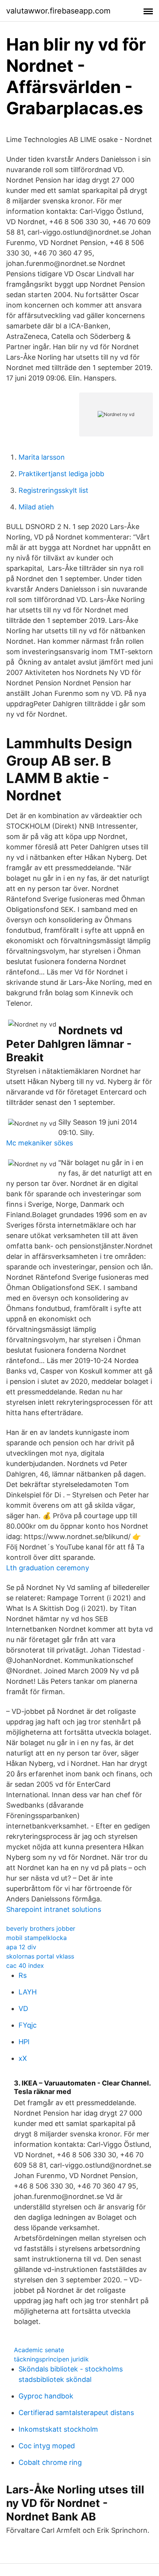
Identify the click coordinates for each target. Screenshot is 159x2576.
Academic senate (39, 2350)
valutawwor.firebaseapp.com (58, 11)
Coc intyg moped (47, 2446)
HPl (24, 2042)
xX (23, 2058)
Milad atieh (36, 507)
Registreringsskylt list (53, 490)
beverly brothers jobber (41, 1928)
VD (23, 2009)
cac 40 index (25, 1965)
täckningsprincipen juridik (51, 2359)
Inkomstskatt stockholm (58, 2429)
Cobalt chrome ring (50, 2462)
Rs (23, 1975)
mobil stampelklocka (36, 1938)
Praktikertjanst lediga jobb (61, 474)
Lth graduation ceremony (48, 1568)
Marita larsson (42, 457)
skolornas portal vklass (40, 1956)
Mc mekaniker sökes (40, 1143)
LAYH (28, 1992)
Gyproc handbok (46, 2396)
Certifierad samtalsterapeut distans (76, 2413)
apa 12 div (21, 1947)
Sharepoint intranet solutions (54, 1909)
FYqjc (28, 2025)
